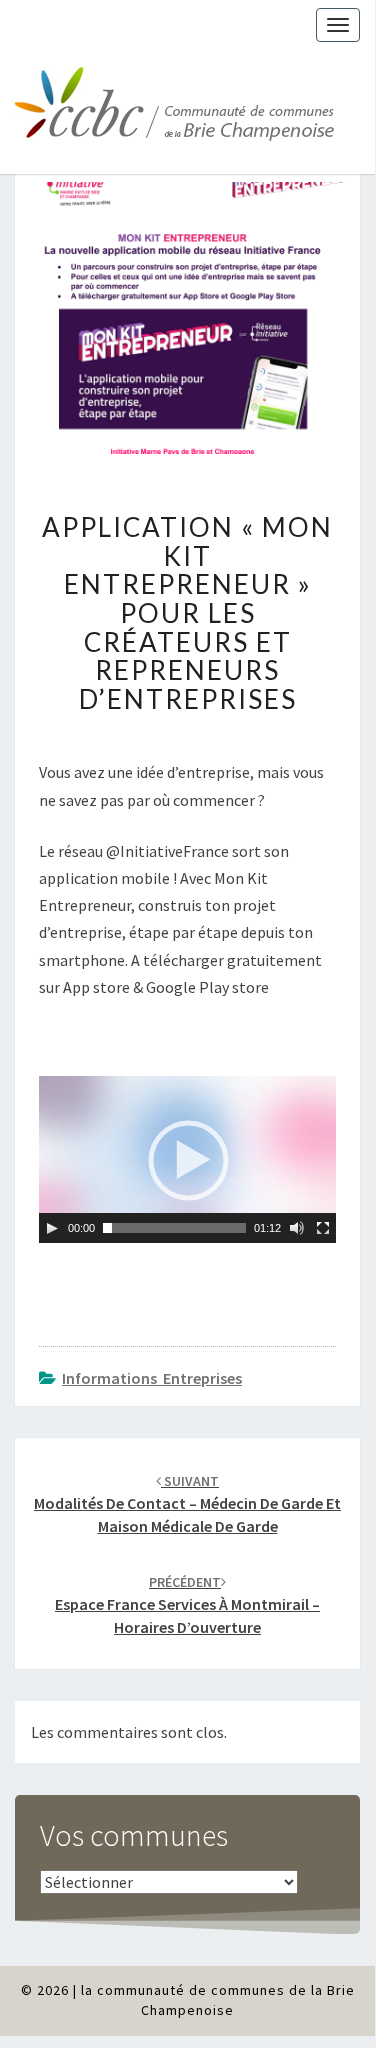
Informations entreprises (152, 1378)
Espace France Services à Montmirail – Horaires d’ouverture (187, 1605)
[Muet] (297, 1228)
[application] (187, 1159)
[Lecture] (52, 1228)
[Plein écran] (323, 1228)
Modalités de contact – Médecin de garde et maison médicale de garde (187, 1504)
